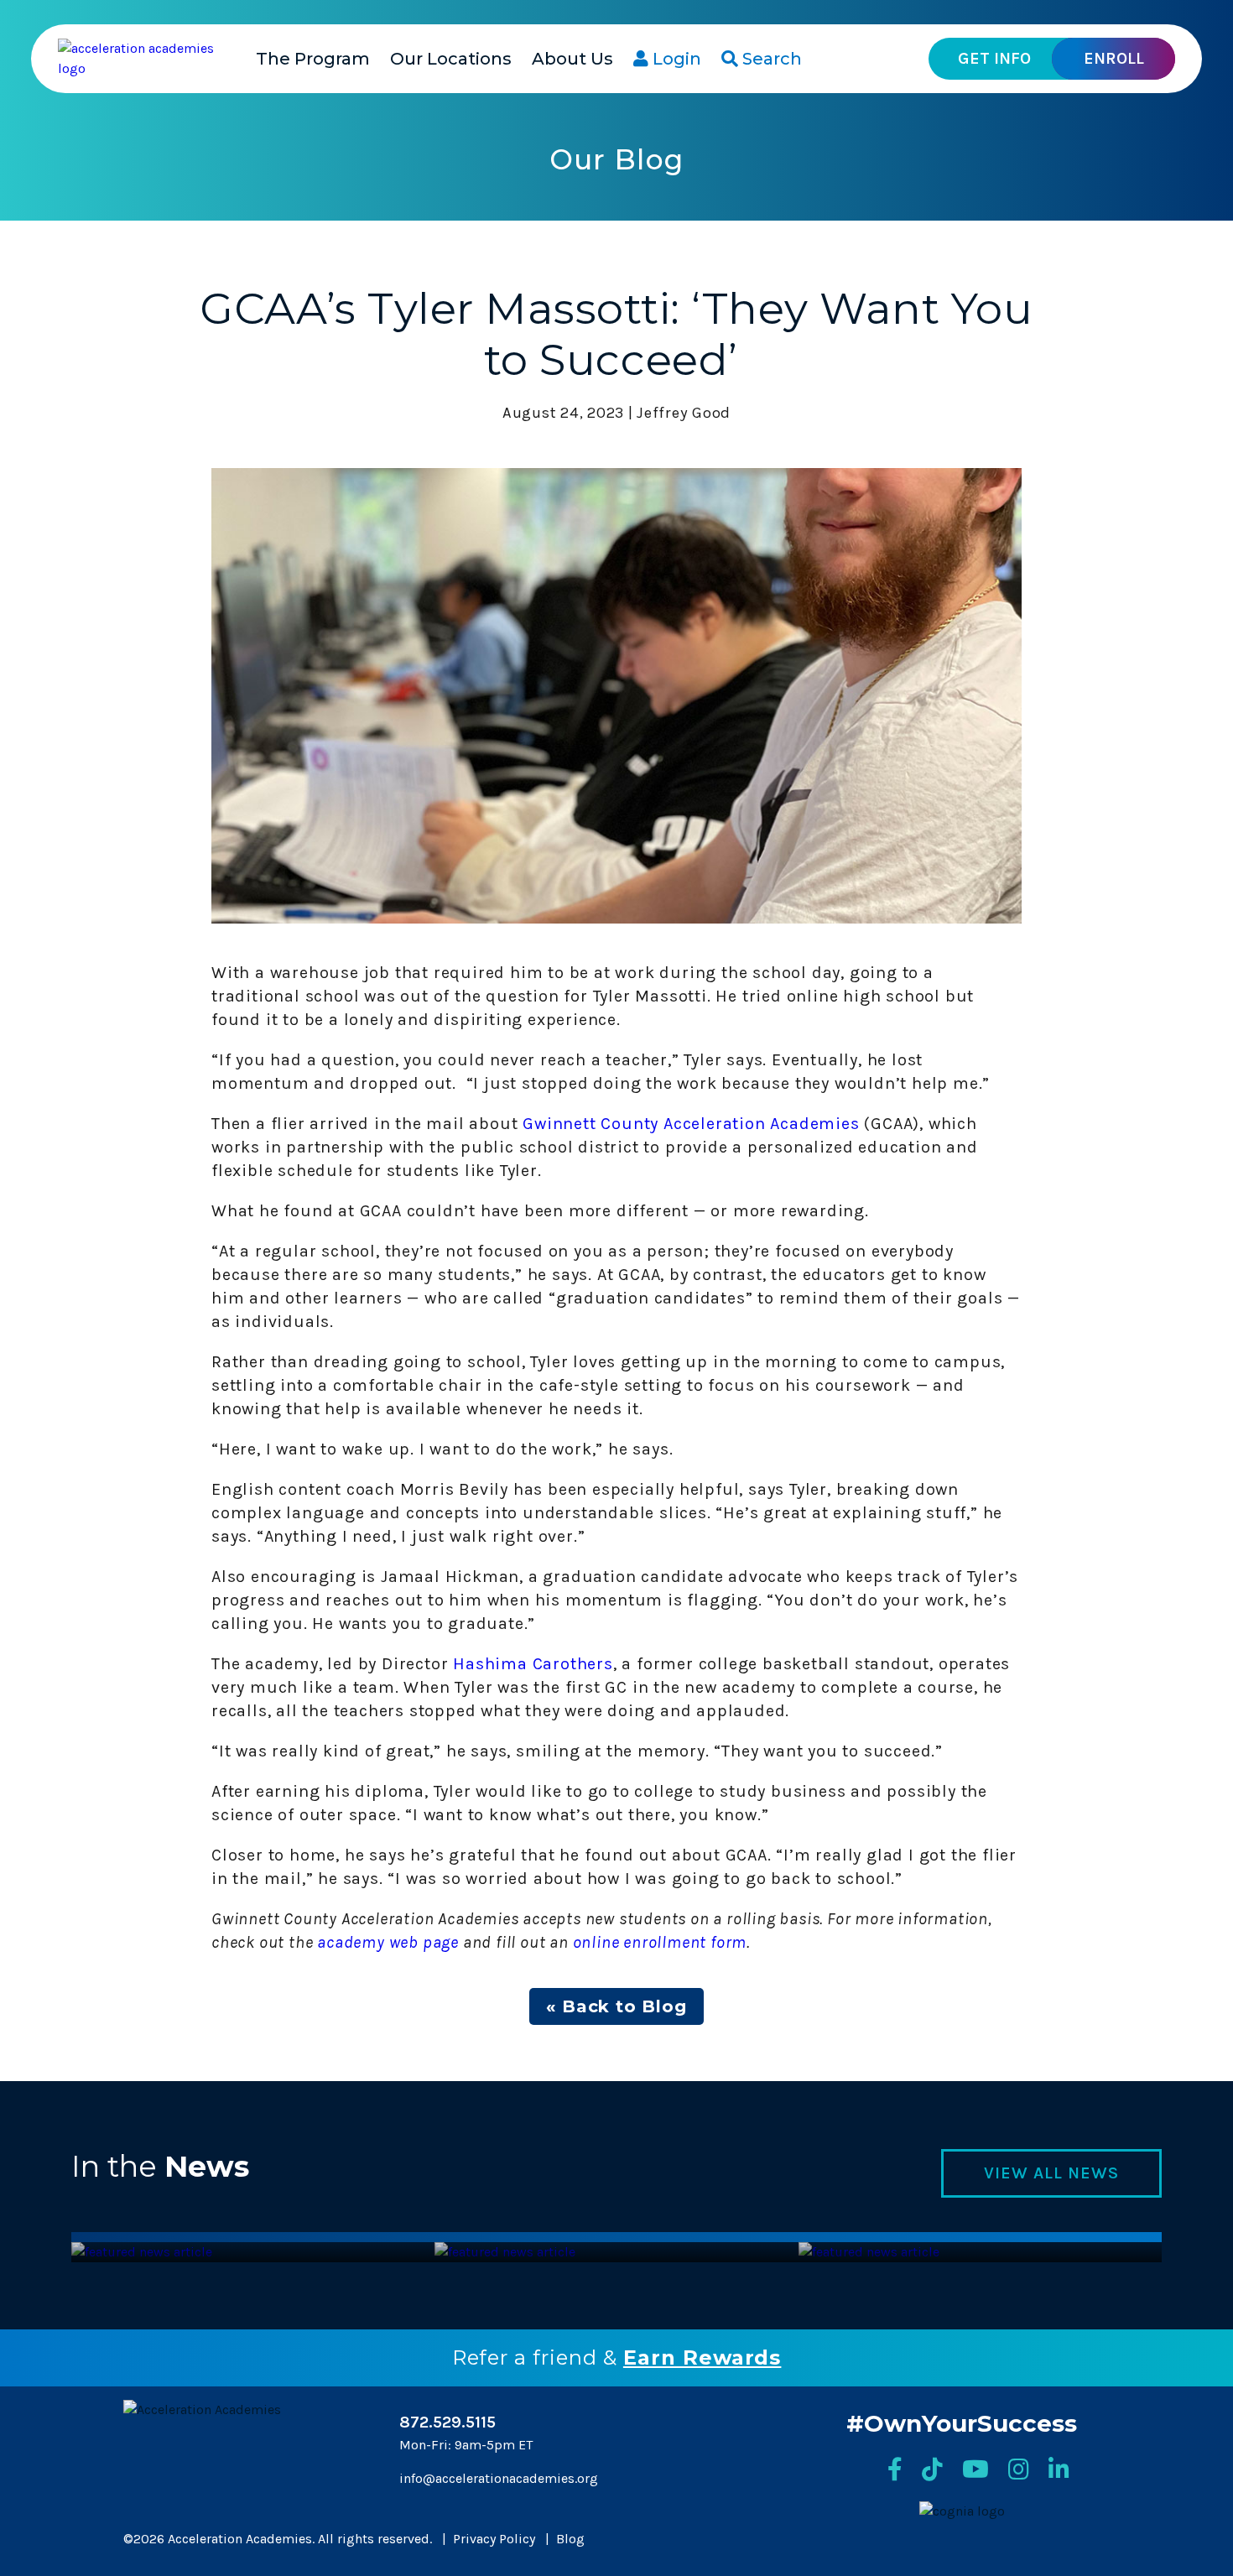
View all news (1051, 2173)
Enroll (1114, 58)
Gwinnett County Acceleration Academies (691, 1124)
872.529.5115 (447, 2422)
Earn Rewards (702, 2357)
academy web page (388, 1942)
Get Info (994, 58)
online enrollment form (658, 1942)
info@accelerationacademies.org (499, 2478)
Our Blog (617, 159)
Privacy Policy (494, 2539)
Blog (570, 2539)
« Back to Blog (616, 2006)
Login (675, 59)
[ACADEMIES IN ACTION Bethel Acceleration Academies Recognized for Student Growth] (869, 2252)
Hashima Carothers (533, 1664)
